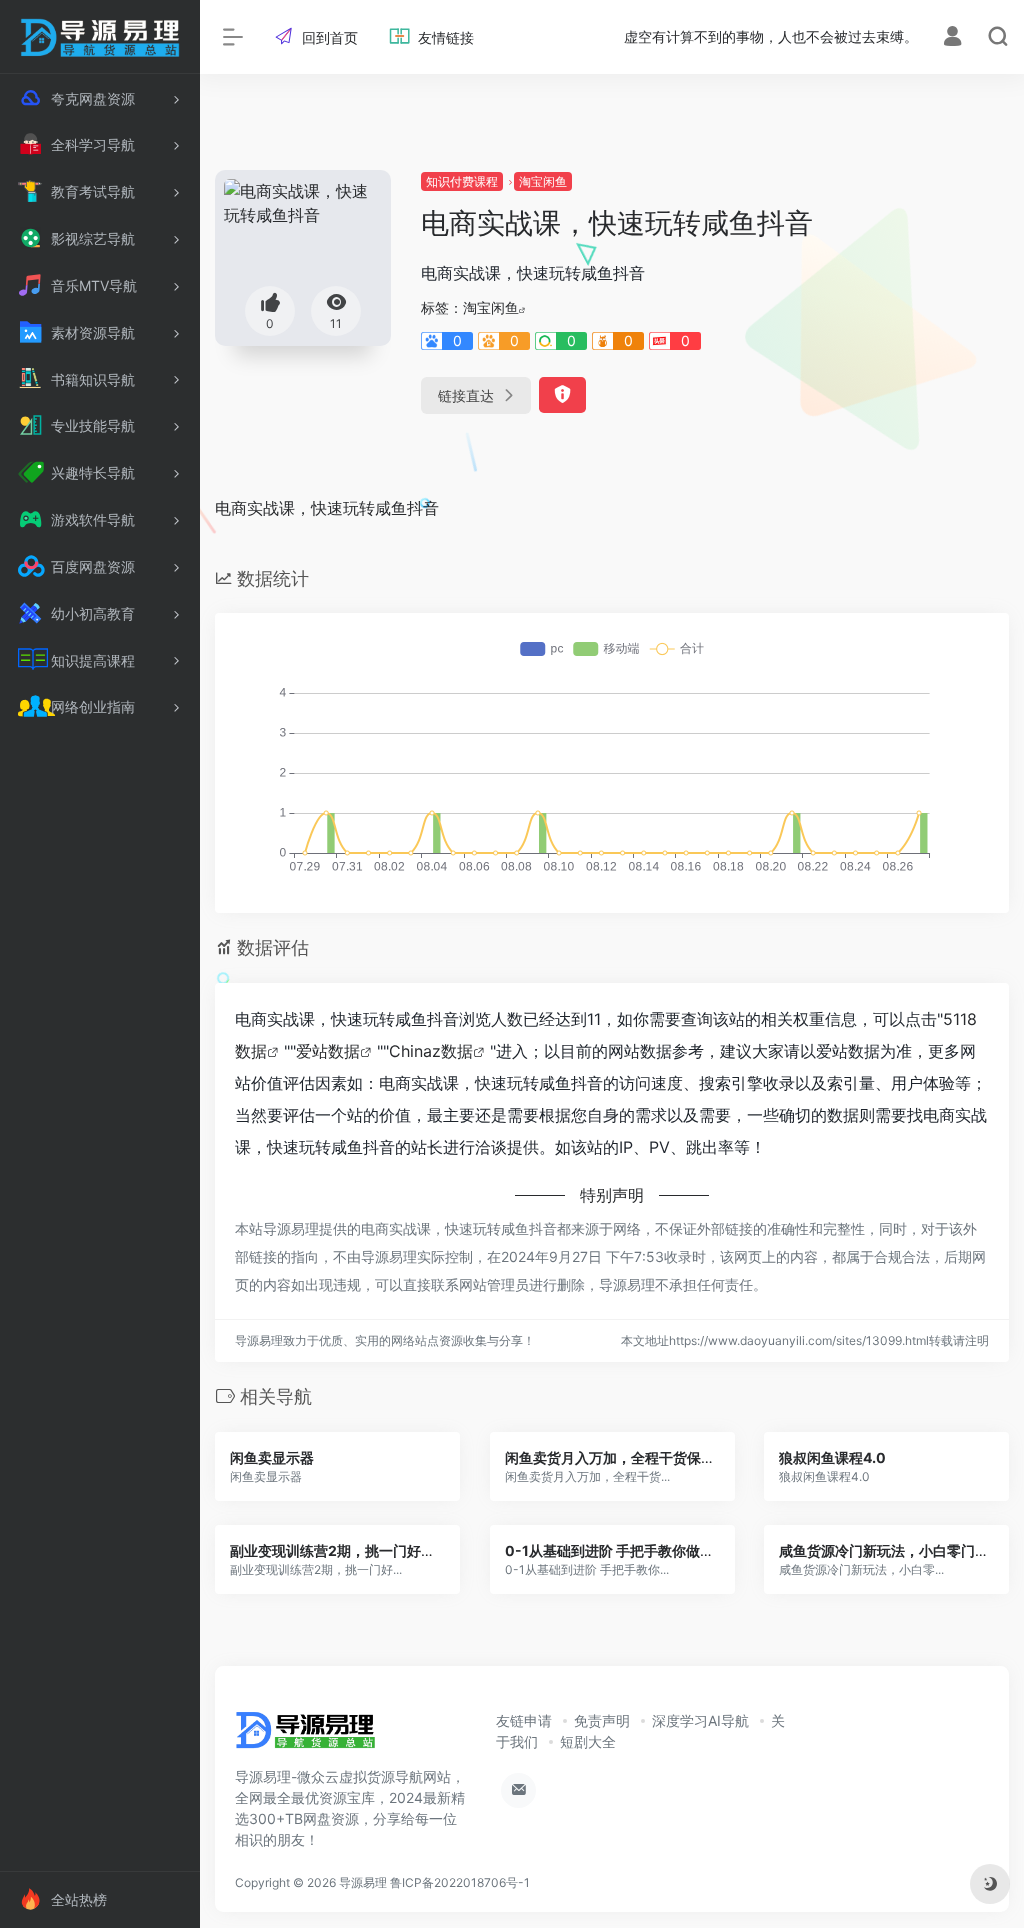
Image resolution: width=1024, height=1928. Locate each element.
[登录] (952, 38)
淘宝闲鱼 (543, 181)
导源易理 (363, 1882)
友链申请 (524, 1720)
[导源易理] (305, 1736)
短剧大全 (588, 1741)
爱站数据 (328, 1051)
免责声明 (602, 1720)
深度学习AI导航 (700, 1720)
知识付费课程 (462, 181)
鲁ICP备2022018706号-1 (460, 1882)
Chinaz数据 (431, 1051)
